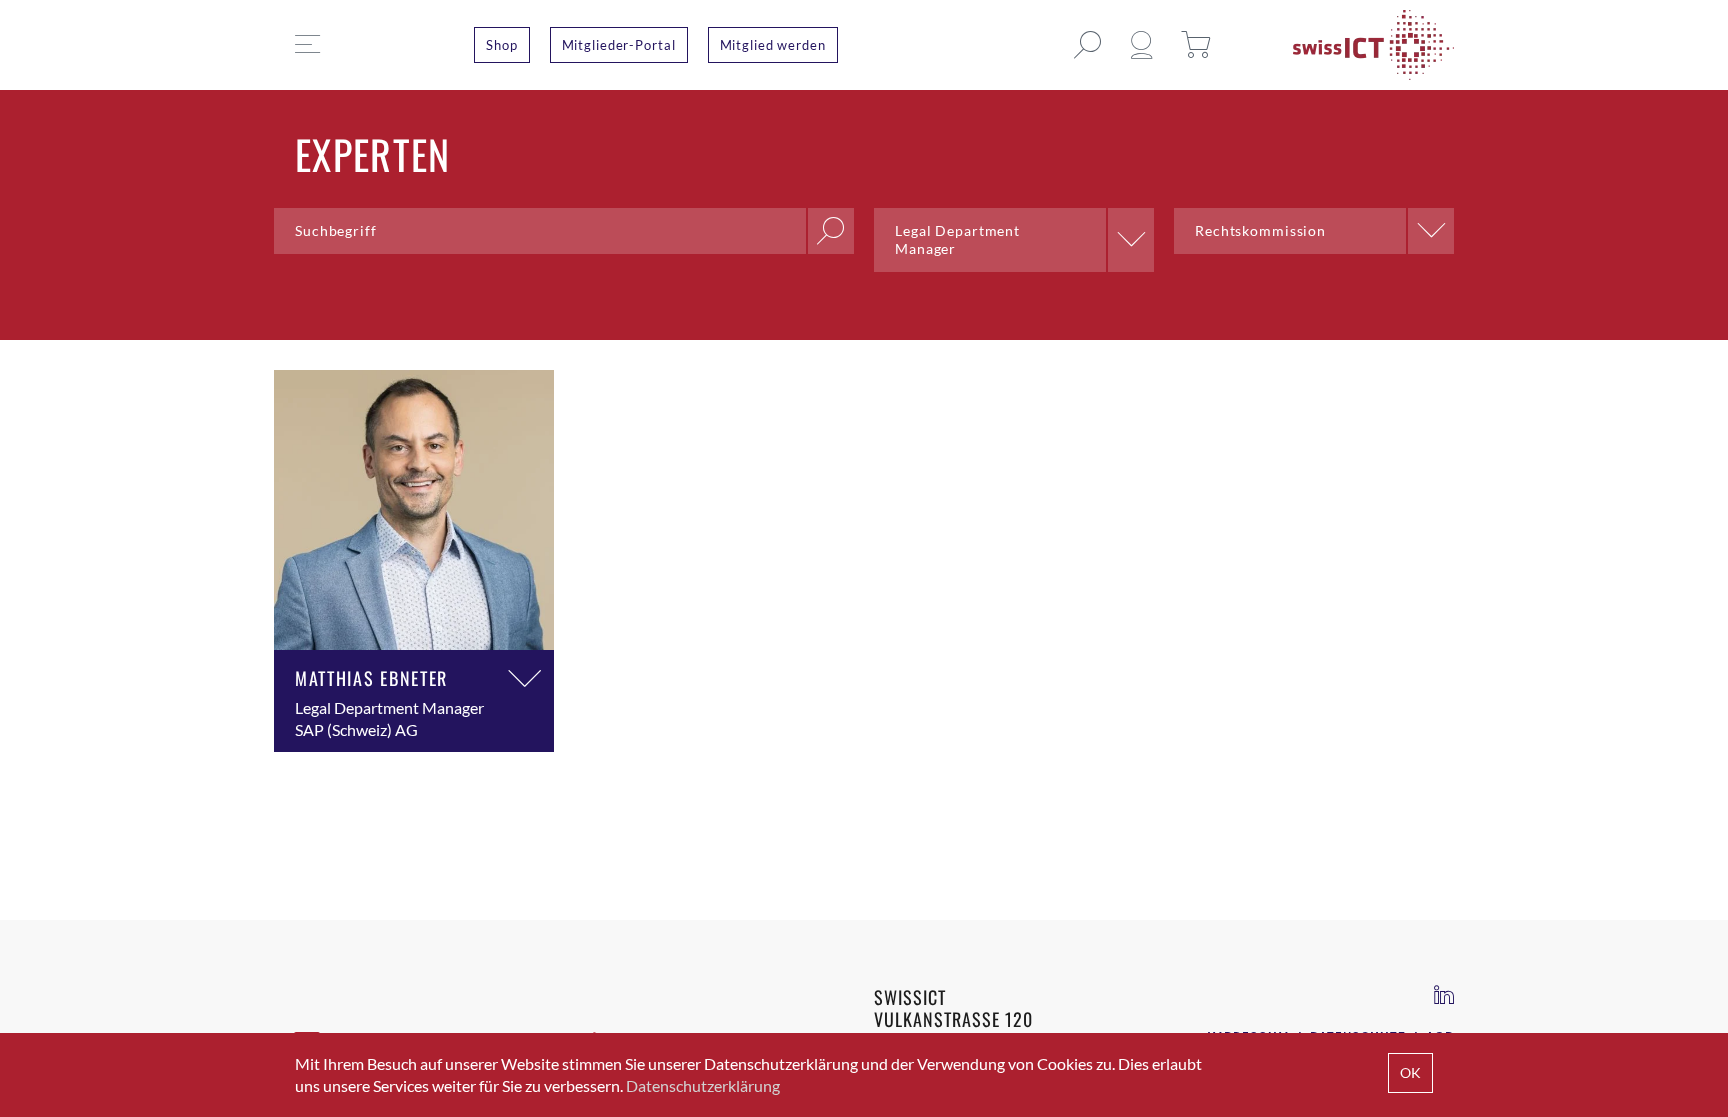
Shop (502, 45)
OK (1410, 1072)
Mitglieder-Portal (619, 45)
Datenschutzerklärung (703, 1085)
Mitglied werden (773, 45)
